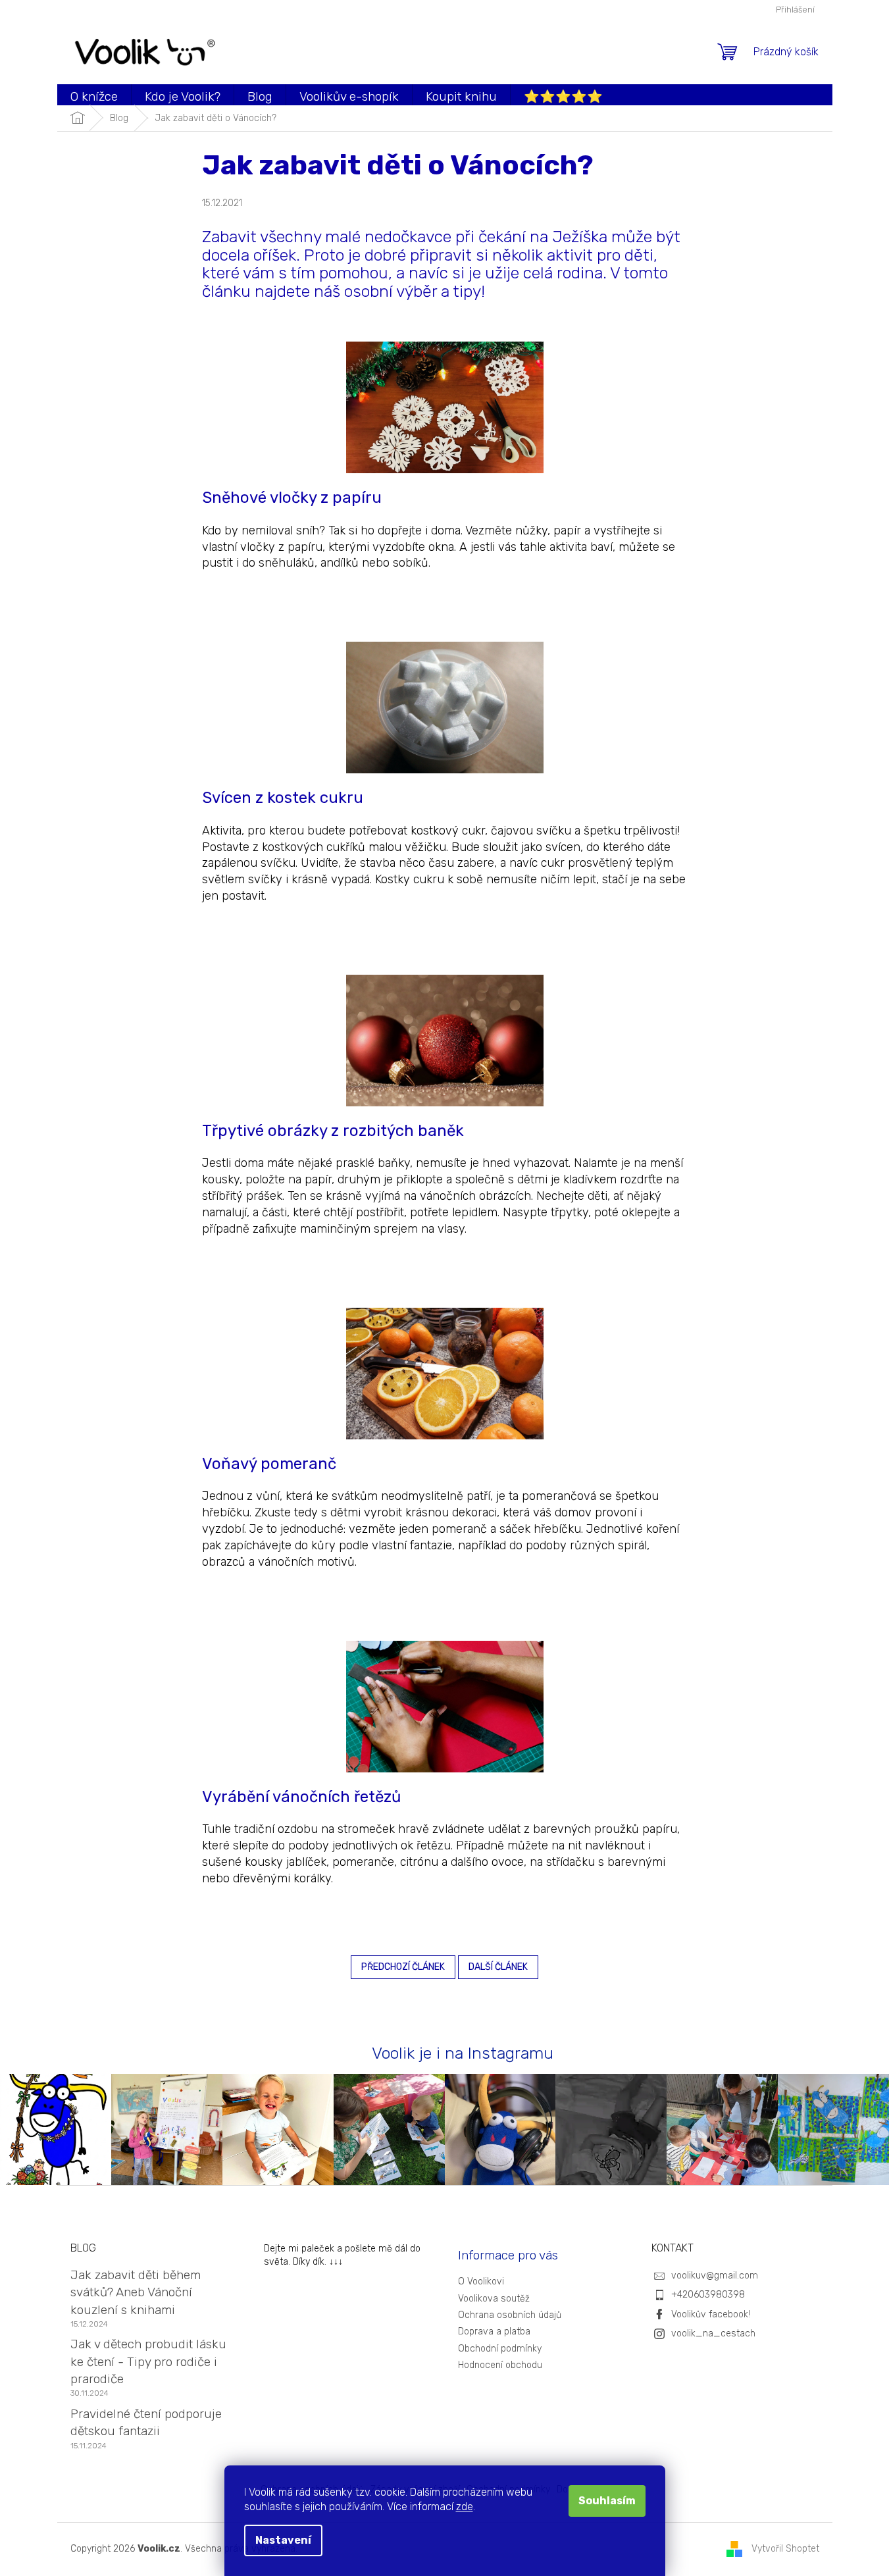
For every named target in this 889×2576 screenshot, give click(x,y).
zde (465, 2507)
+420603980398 (708, 2295)
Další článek (498, 1967)
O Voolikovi (481, 2281)
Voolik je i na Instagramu (463, 2053)
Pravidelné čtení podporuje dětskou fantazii (146, 2422)
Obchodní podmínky (500, 2349)
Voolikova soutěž (494, 2299)
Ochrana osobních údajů (510, 2315)
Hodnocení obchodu (500, 2365)
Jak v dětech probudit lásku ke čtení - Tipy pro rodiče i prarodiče (148, 2361)
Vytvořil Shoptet (785, 2549)
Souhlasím (607, 2501)
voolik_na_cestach (713, 2333)
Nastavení (283, 2540)
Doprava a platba (494, 2331)
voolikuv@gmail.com (715, 2276)
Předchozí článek (403, 1967)
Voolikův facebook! (711, 2314)
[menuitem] (94, 96)
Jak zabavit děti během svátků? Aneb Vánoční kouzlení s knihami (136, 2292)
